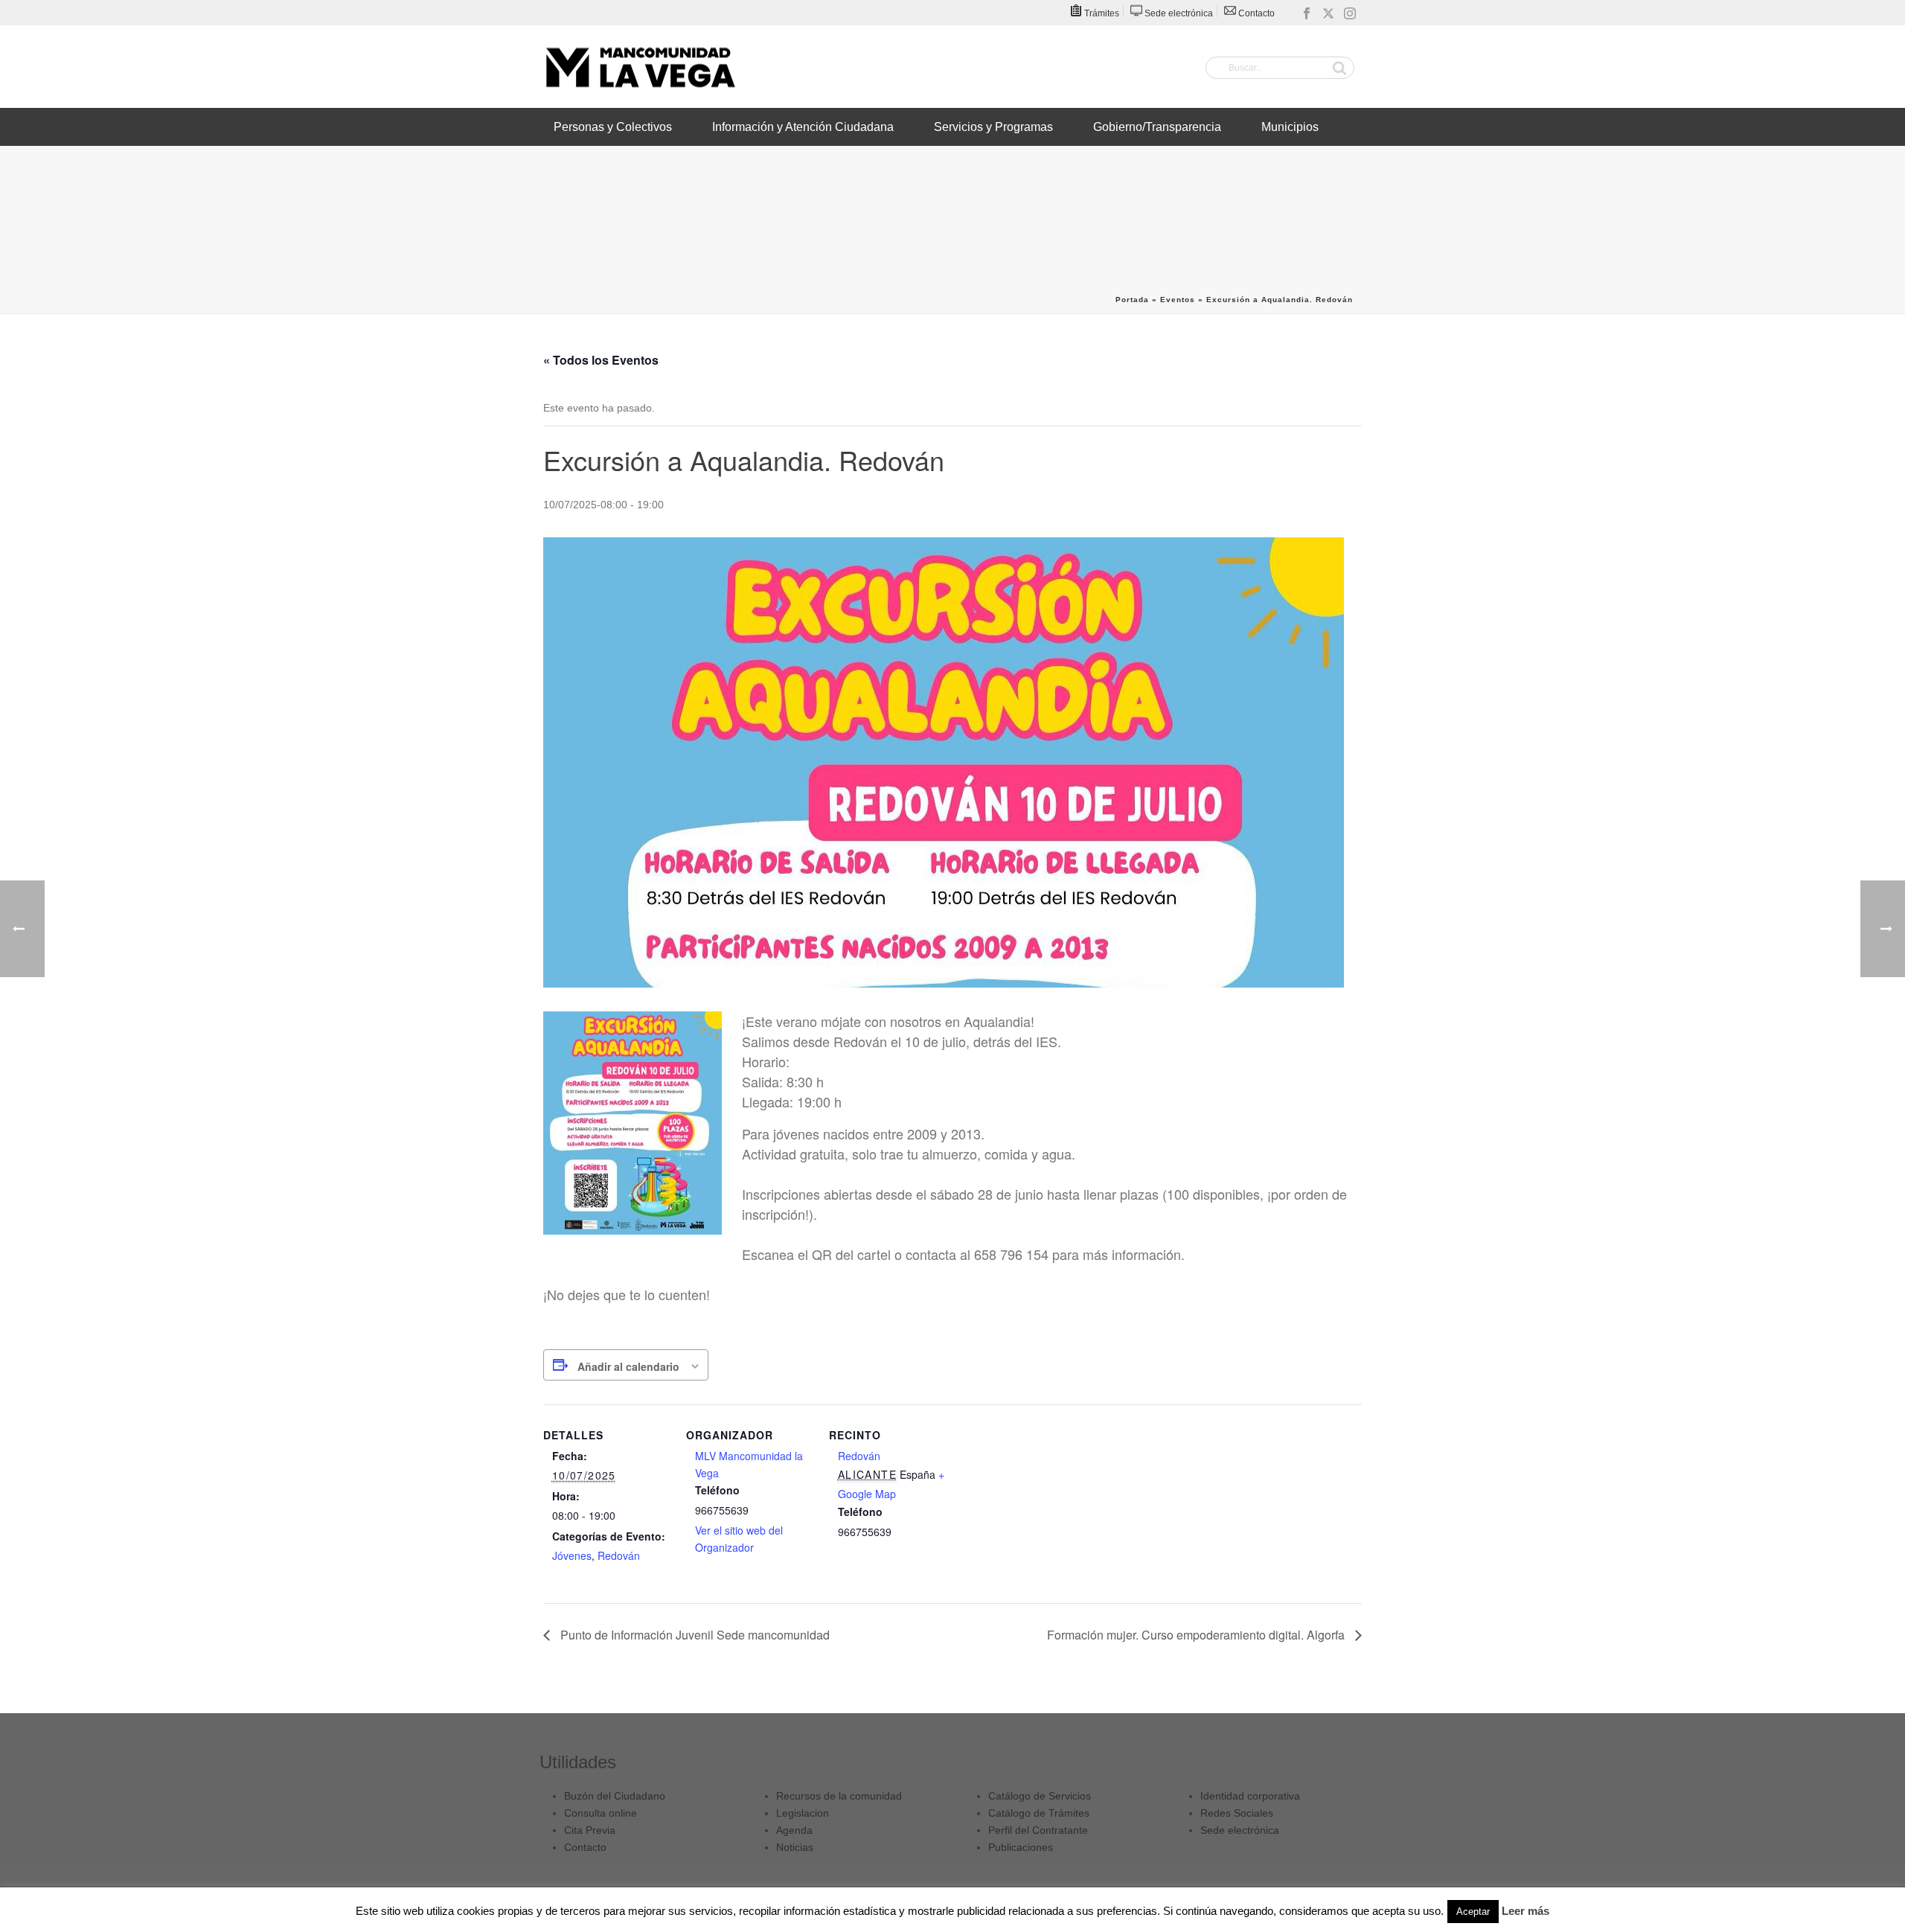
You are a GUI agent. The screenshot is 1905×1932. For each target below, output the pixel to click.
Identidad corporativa (1250, 1796)
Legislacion (803, 1813)
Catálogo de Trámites (1039, 1813)
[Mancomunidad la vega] (640, 67)
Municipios (1290, 127)
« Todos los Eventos (601, 360)
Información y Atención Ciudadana (803, 127)
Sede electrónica (1240, 1830)
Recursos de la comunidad (839, 1796)
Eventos (1178, 300)
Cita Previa (590, 1830)
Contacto (585, 1847)
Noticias (795, 1847)
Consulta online (601, 1813)
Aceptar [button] (1473, 1912)
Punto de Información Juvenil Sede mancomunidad (694, 1635)
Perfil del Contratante (1038, 1830)
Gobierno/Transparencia (1157, 127)
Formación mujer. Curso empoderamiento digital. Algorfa (1197, 1635)
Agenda (794, 1830)
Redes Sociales (1237, 1813)
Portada (1132, 300)
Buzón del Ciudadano (615, 1796)
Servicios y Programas (993, 127)
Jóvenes (572, 1555)
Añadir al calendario (628, 1366)
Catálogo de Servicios (1040, 1796)
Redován (619, 1555)
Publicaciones (1021, 1847)
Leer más (1525, 1911)
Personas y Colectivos (613, 127)
